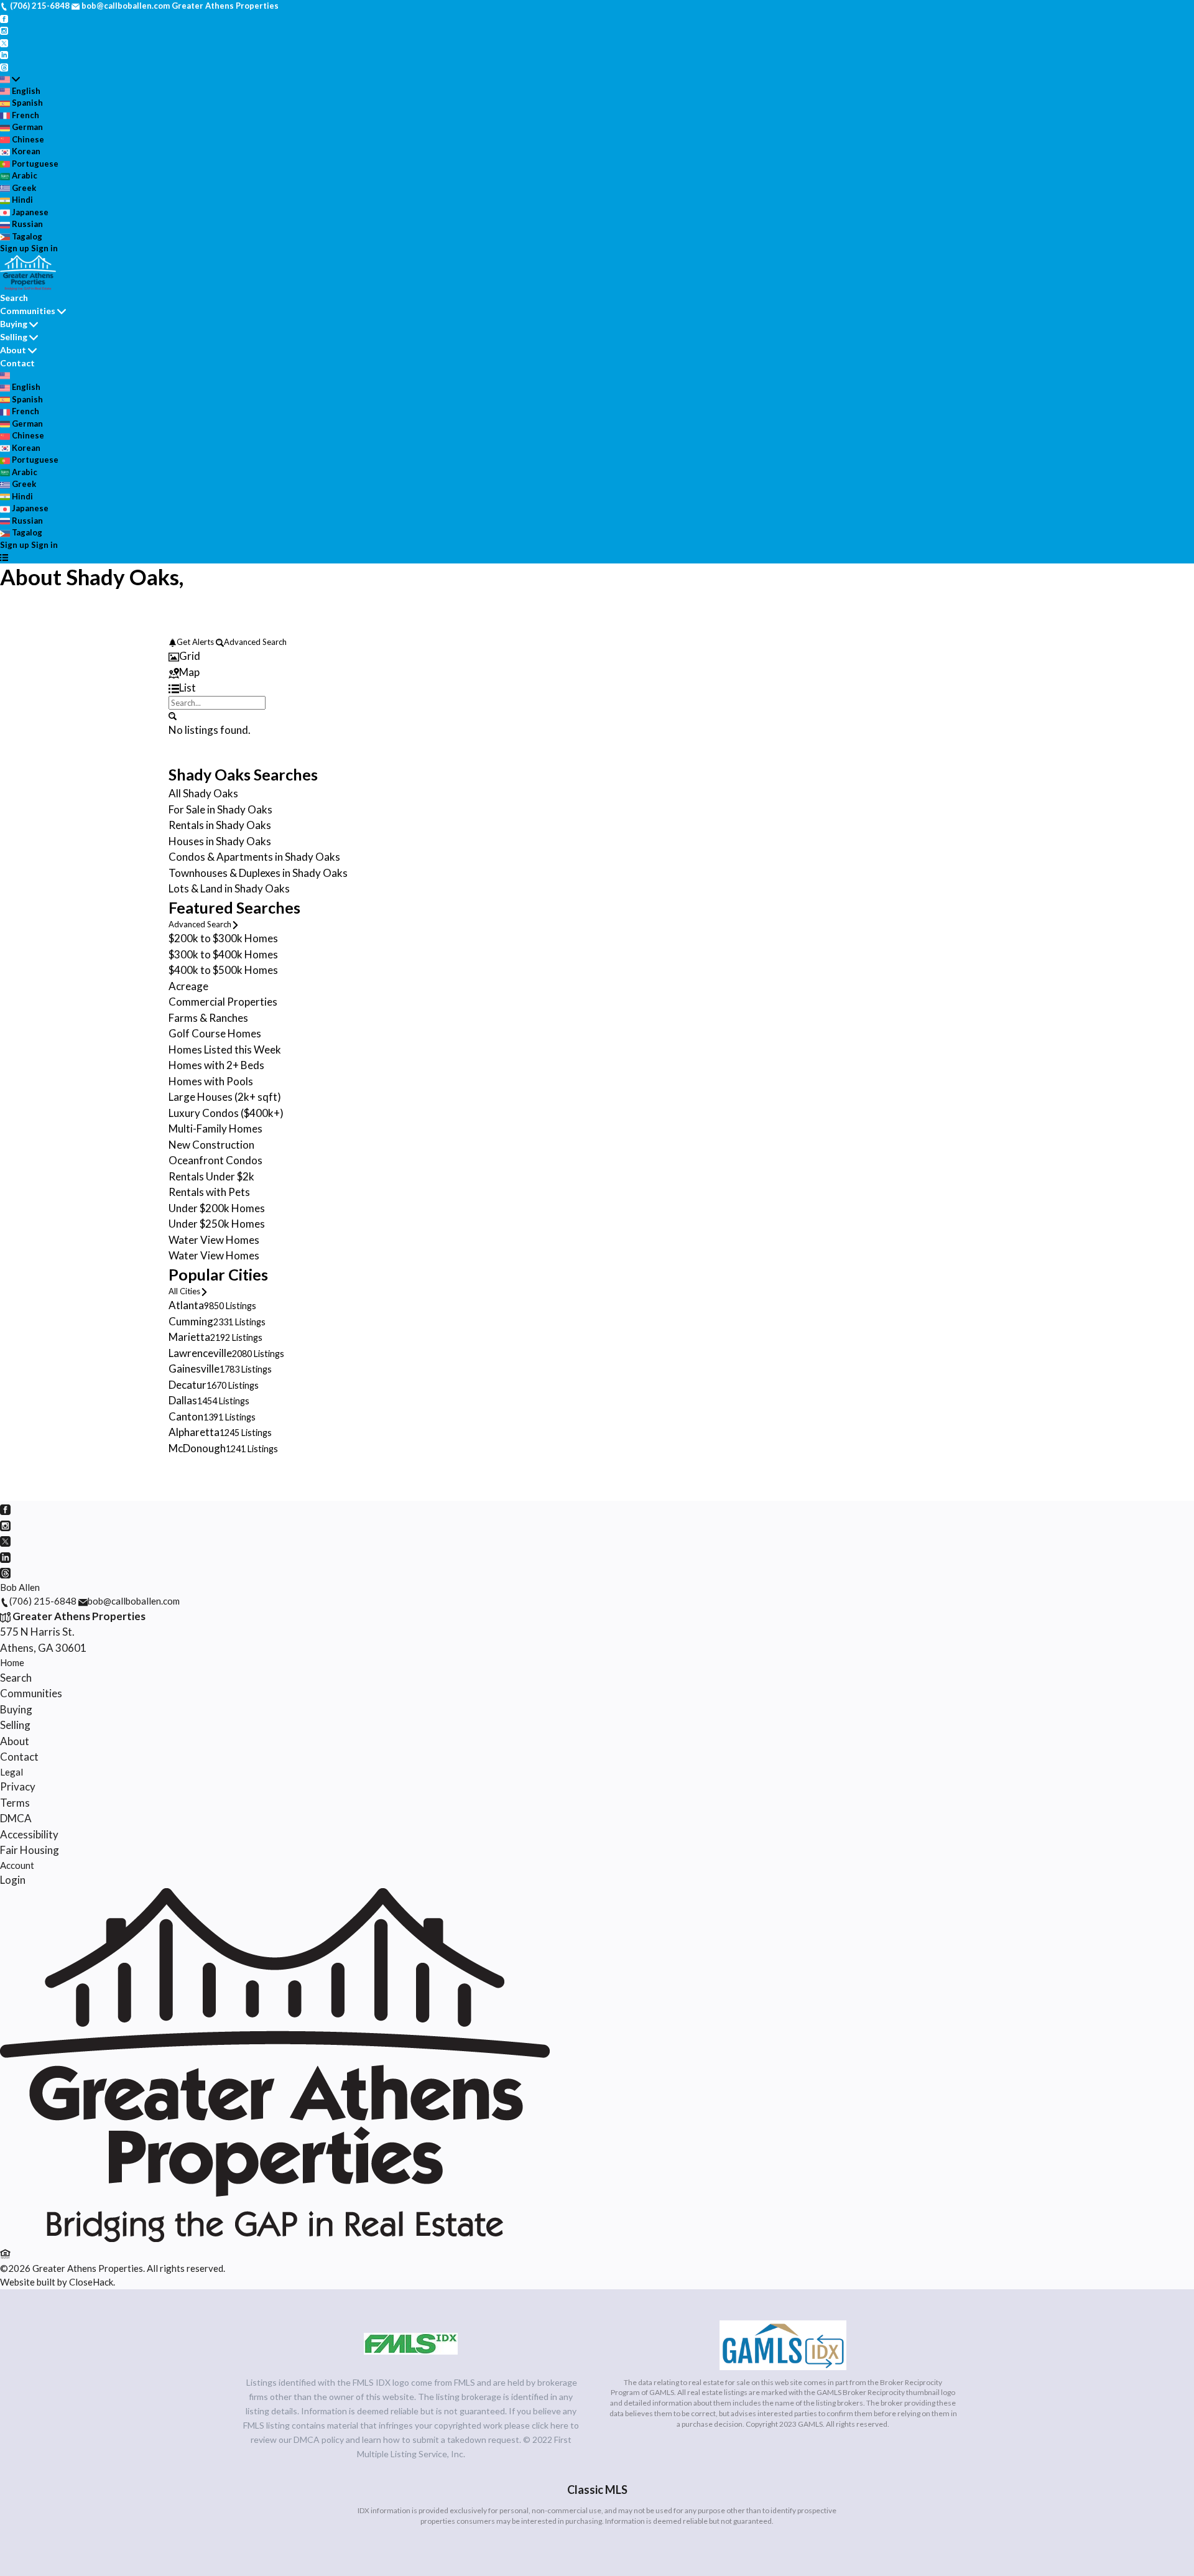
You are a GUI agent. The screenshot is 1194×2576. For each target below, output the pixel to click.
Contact (17, 363)
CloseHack (91, 2282)
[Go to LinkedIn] (4, 54)
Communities (28, 311)
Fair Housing (30, 1850)
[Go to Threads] (4, 67)
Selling (14, 337)
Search (14, 298)
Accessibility (29, 1834)
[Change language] (10, 79)
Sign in (44, 248)
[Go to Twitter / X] (4, 42)
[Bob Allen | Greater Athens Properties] (275, 2238)
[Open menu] (4, 557)
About (13, 350)
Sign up (15, 248)
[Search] (173, 715)
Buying (14, 324)
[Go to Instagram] (4, 30)
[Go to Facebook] (4, 18)
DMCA (16, 1818)
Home (12, 1662)
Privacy (18, 1786)
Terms (15, 1803)
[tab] (597, 656)
